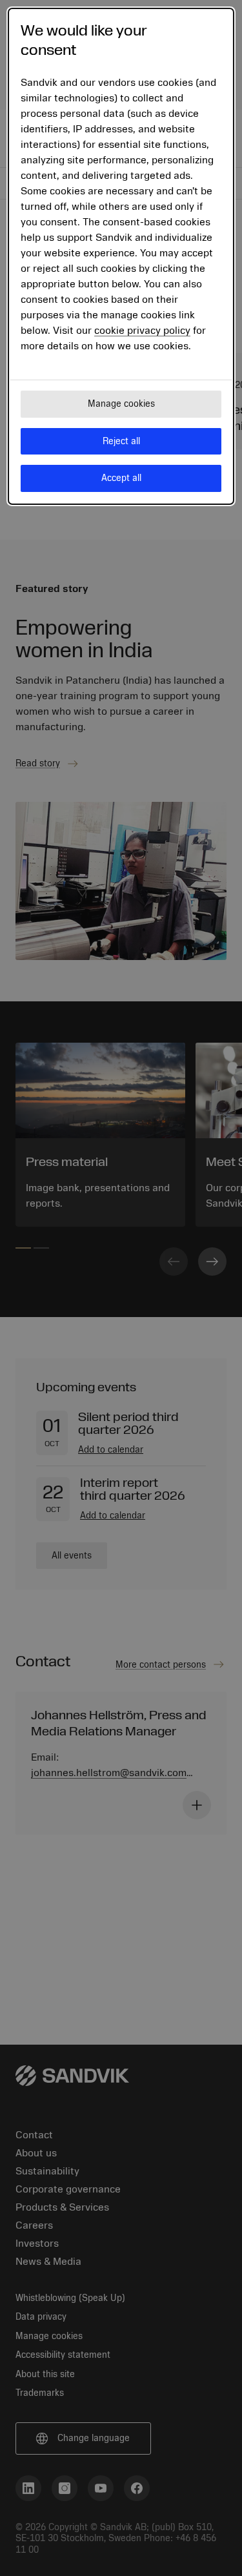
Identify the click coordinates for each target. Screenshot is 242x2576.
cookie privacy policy (142, 331)
